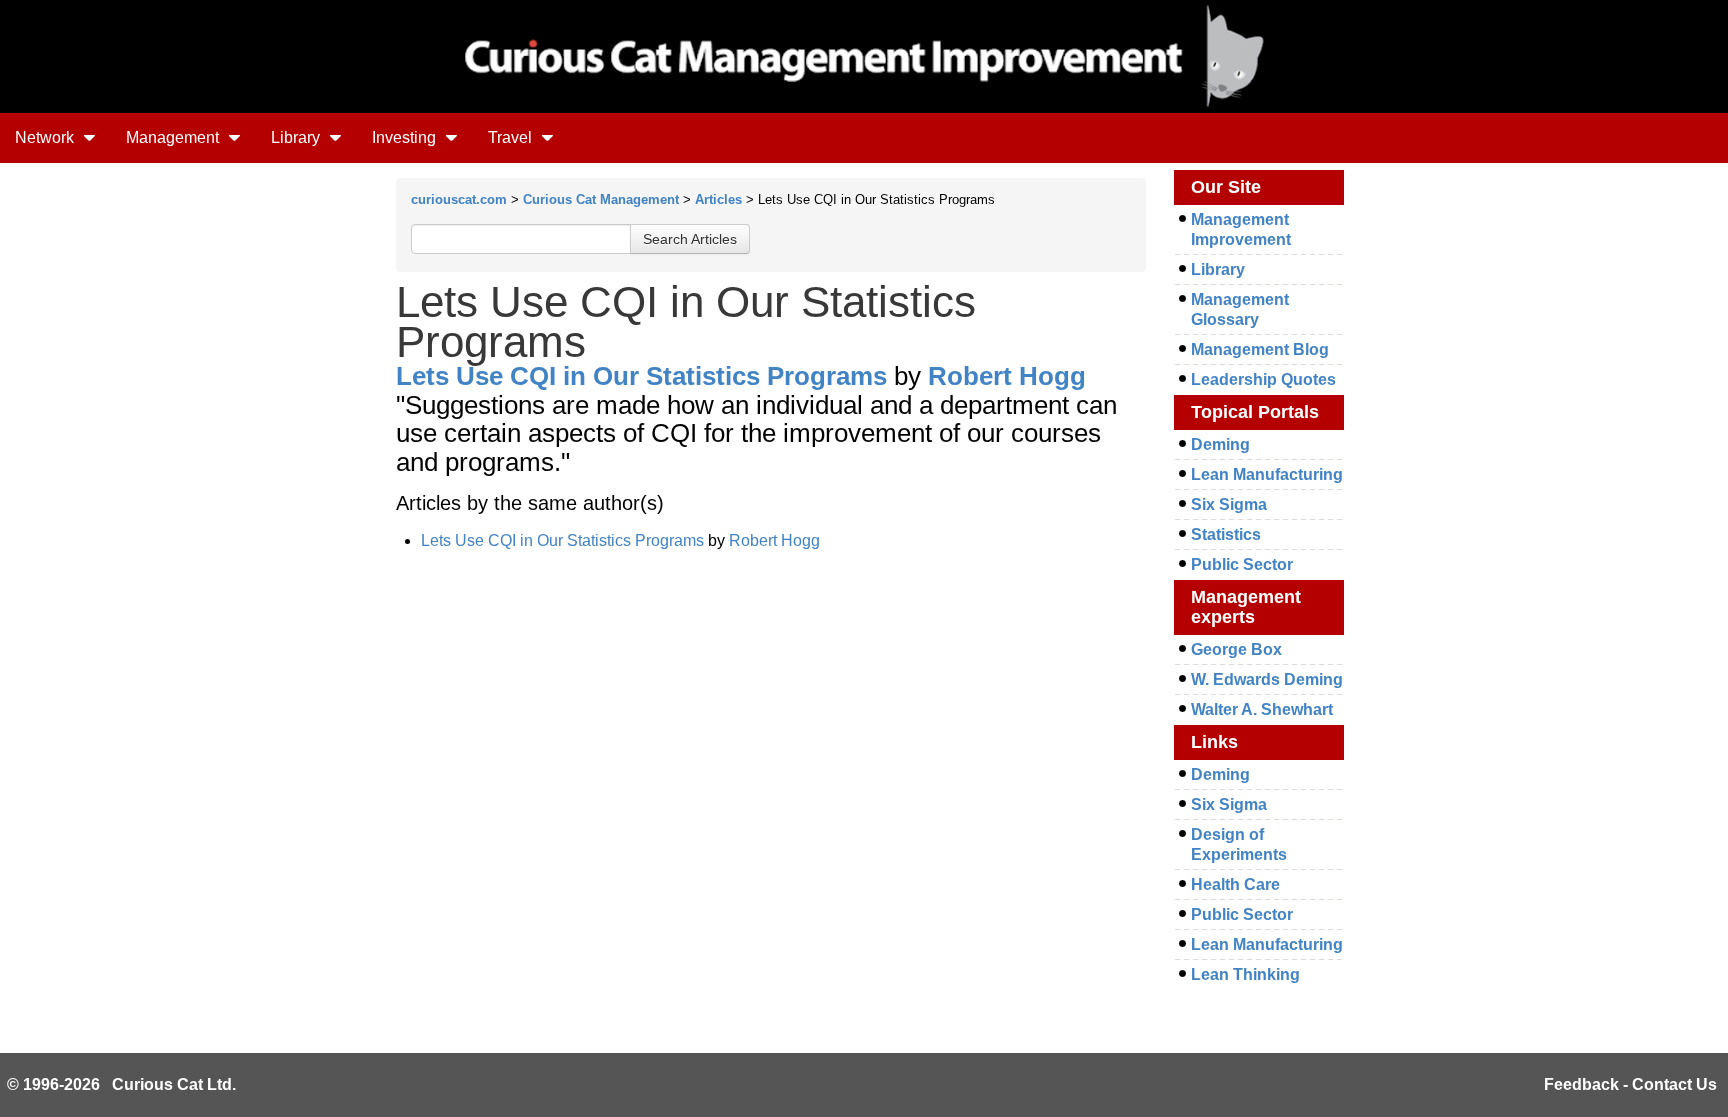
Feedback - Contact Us (1630, 1084)
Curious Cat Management (601, 199)
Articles (718, 199)
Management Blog (1260, 349)
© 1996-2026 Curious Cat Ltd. (121, 1084)
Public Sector (1242, 564)
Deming (1220, 444)
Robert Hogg (1007, 376)
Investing (406, 137)
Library (297, 137)
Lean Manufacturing (1267, 474)
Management (174, 137)
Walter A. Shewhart (1262, 709)
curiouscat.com (459, 199)
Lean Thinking (1245, 974)
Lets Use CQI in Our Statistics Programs (641, 376)
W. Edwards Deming (1267, 679)
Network (46, 137)
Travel (512, 137)
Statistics (1226, 534)
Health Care (1235, 884)
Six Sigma (1229, 504)
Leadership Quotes (1263, 379)
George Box (1236, 649)
